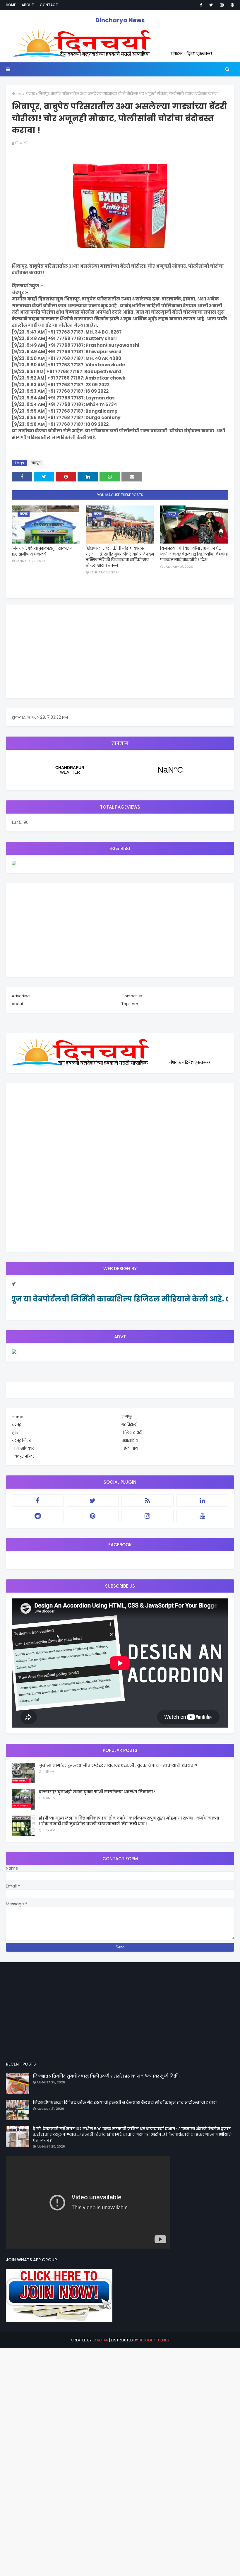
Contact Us (132, 996)
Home (11, 5)
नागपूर (127, 1417)
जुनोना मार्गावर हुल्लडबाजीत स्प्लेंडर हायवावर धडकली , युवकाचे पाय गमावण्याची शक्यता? (118, 1766)
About (28, 5)
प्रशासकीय (130, 1440)
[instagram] (222, 5)
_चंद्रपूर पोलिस (24, 1456)
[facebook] (201, 5)
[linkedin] (203, 1501)
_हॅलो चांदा (130, 1448)
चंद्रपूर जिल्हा (22, 1440)
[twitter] (211, 5)
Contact (49, 5)
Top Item (130, 1004)
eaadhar (100, 2340)
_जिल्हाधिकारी (24, 1448)
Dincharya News (120, 20)
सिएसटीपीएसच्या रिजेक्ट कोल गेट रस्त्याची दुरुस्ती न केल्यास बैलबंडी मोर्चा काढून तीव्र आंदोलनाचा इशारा (125, 2103)
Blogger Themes (154, 2340)
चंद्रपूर (30, 94)
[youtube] (203, 1516)
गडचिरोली (130, 1425)
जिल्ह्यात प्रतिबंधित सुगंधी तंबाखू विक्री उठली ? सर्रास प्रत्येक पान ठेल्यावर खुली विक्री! (106, 2076)
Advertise (21, 996)
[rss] (148, 1501)
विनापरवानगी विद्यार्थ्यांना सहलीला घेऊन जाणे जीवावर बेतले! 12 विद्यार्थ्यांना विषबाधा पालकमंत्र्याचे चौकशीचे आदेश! (194, 554)
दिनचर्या (21, 143)
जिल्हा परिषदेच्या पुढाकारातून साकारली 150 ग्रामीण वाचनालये (43, 551)
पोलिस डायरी (132, 1433)
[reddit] (38, 1516)
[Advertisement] (120, 651)
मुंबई (16, 1433)
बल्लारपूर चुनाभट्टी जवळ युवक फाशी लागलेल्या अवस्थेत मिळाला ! (97, 1792)
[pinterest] (231, 5)
